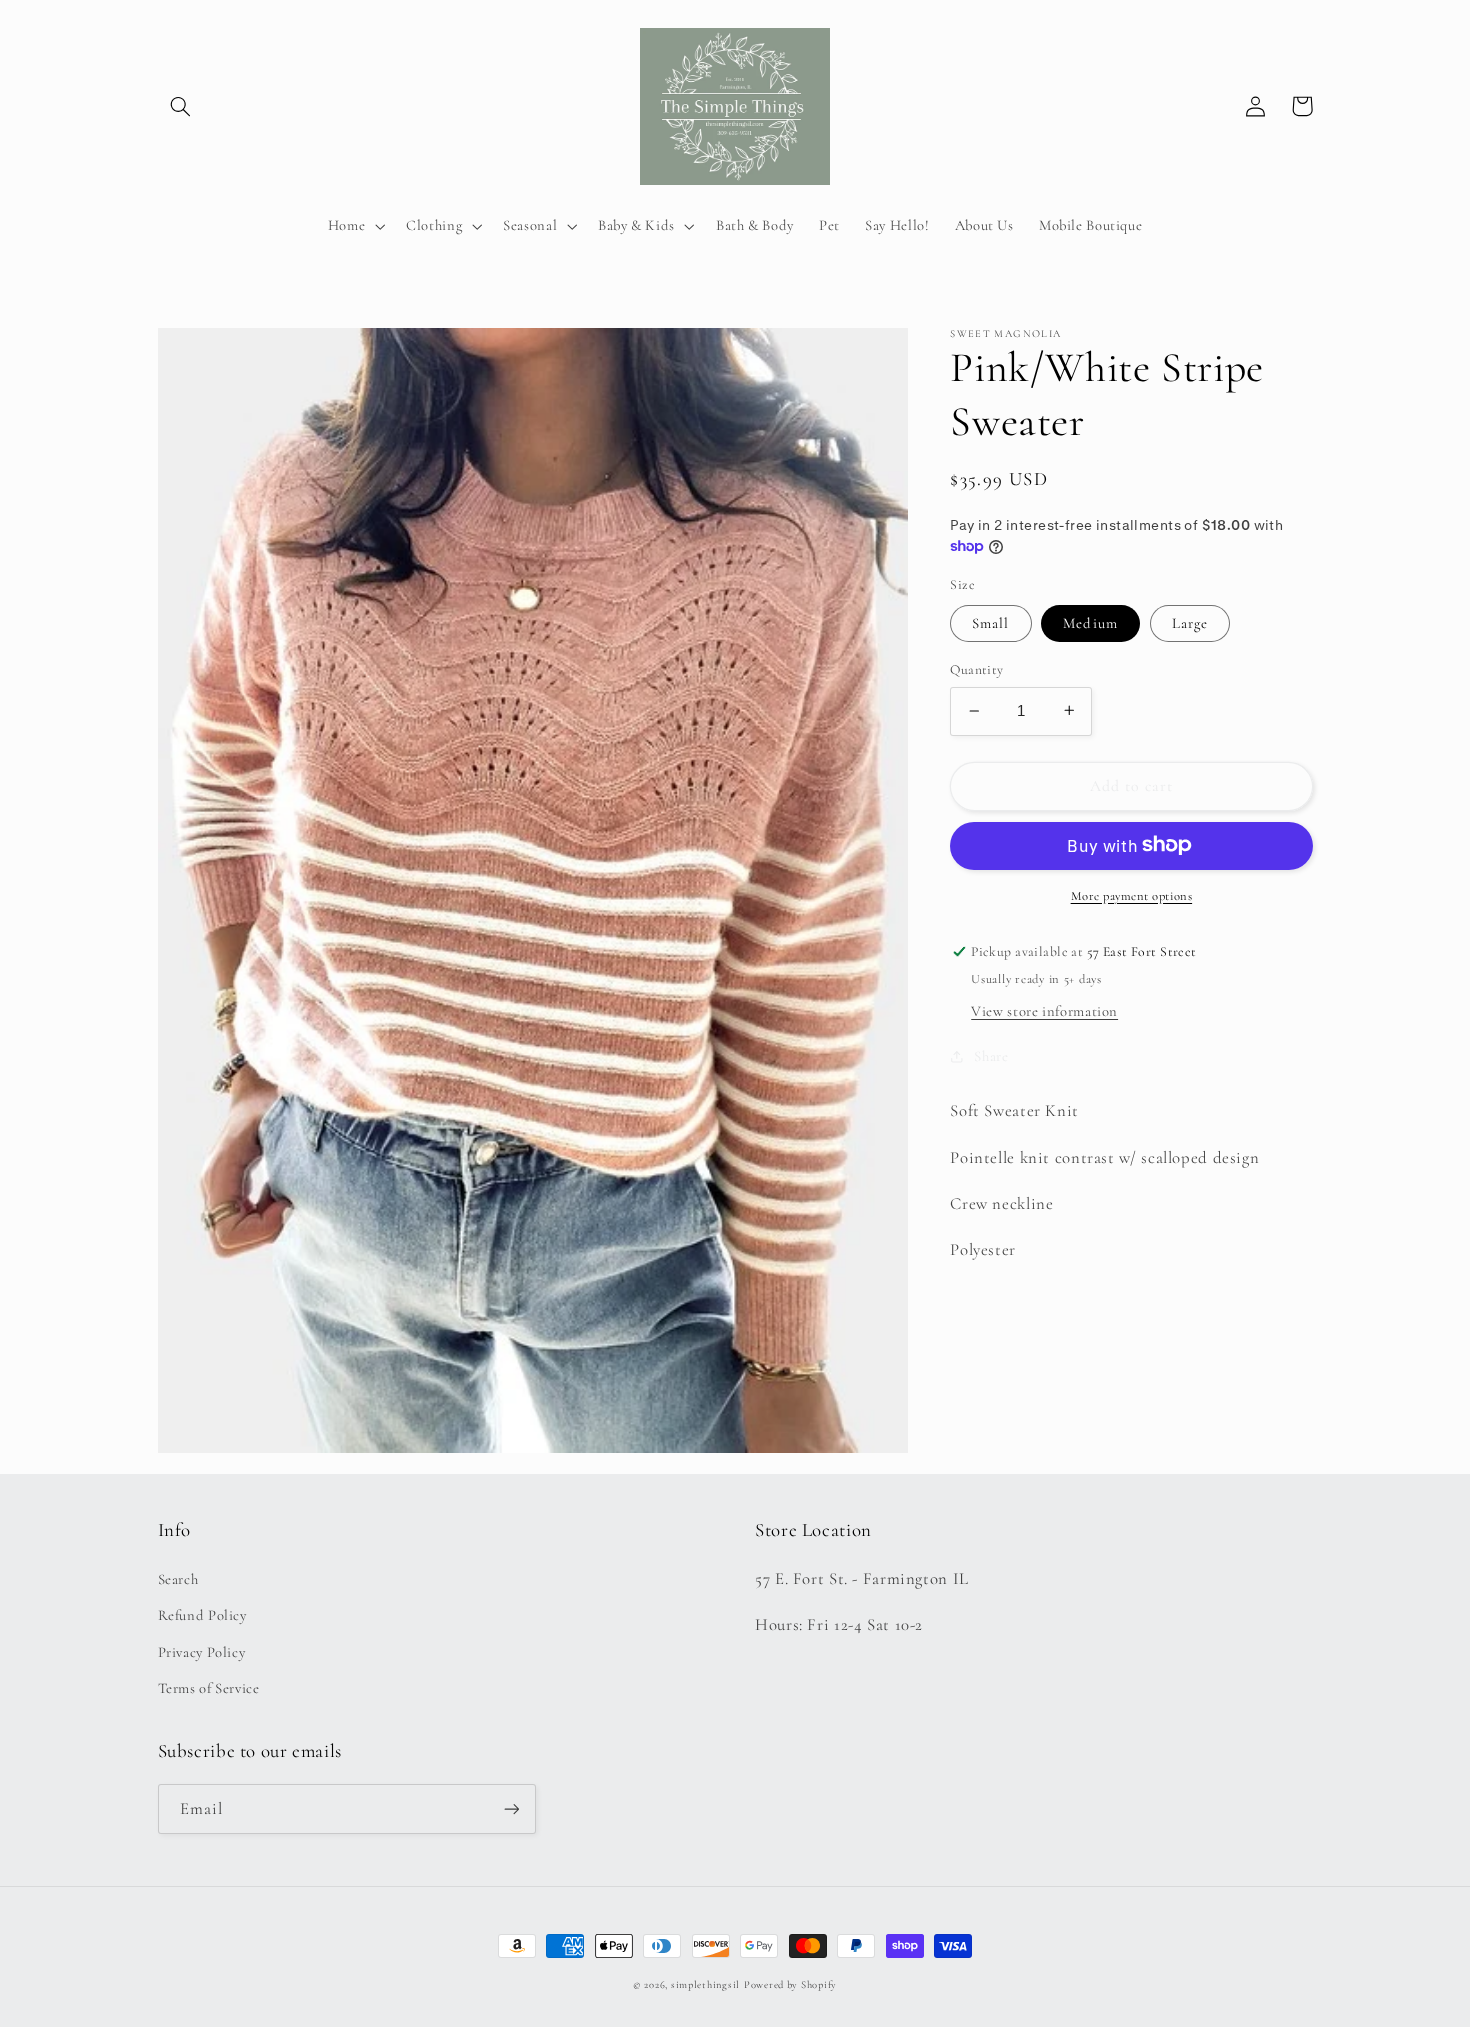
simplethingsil (705, 1984)
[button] (181, 106)
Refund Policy (202, 1615)
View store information (1044, 1010)
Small (990, 623)
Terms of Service (209, 1688)
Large (1190, 623)
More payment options (1132, 895)
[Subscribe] (511, 1808)
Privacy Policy (202, 1652)
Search (178, 1579)
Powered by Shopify (790, 1984)
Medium (1090, 623)
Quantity (976, 669)
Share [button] (991, 1056)
